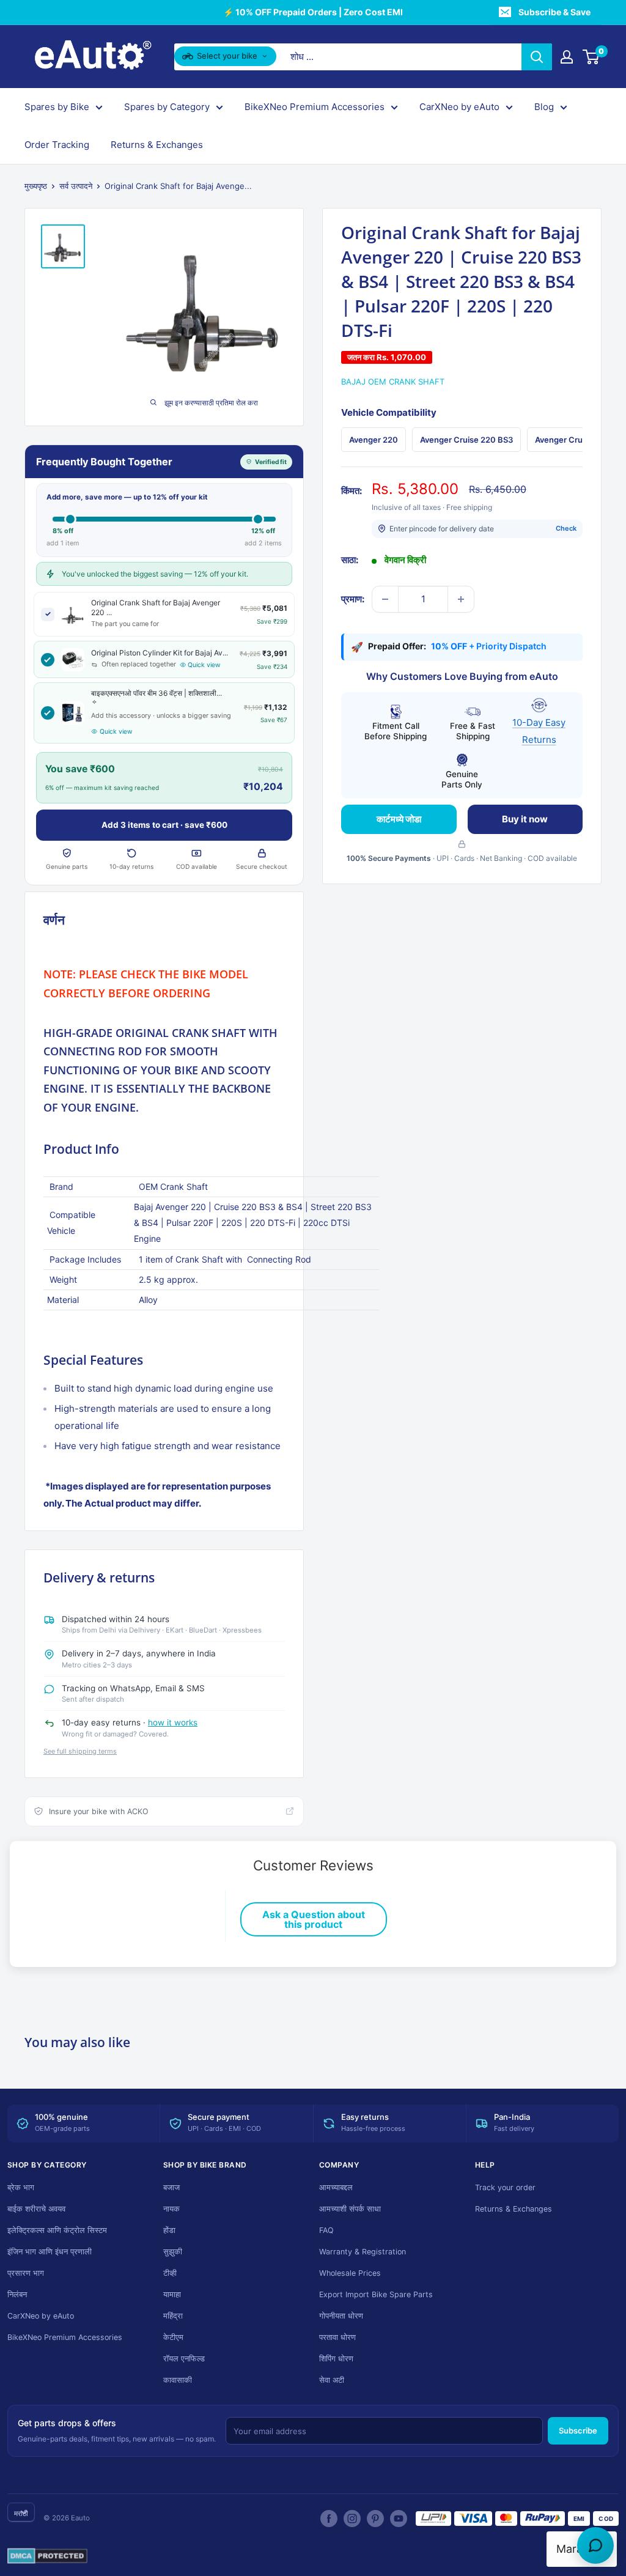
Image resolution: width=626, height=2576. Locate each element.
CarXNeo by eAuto (459, 107)
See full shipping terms (80, 1751)
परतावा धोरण (337, 2337)
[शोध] (537, 57)
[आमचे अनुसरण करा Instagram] (352, 2519)
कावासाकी (178, 2380)
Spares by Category (167, 107)
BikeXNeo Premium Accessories (315, 107)
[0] (591, 57)
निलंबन (17, 2294)
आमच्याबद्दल (336, 2187)
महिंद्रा (173, 2316)
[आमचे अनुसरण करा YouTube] (399, 2519)
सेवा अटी (332, 2380)
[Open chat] (595, 2545)
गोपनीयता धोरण (341, 2316)
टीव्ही (170, 2273)
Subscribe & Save (554, 12)
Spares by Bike (57, 107)
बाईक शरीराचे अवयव (36, 2209)
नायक (171, 2209)
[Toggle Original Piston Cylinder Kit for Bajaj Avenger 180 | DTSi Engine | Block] (48, 660)
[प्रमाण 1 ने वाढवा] (461, 599)
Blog (544, 107)
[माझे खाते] (567, 57)
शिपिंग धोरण (336, 2359)
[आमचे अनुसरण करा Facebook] (329, 2519)
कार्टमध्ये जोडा (399, 819)
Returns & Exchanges (157, 145)
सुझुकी (173, 2252)
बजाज (171, 2187)
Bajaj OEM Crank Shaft (393, 382)
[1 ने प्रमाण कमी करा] (385, 599)
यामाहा (172, 2294)
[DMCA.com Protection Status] (47, 2556)
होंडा (169, 2230)
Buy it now (525, 819)
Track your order (505, 2187)
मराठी (21, 2513)
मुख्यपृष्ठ (36, 186)
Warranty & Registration (363, 2252)
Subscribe (578, 2430)
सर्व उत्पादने (76, 186)
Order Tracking (57, 145)
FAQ (326, 2230)
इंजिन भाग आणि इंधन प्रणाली (50, 2252)
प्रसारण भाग (26, 2273)
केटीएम (173, 2337)
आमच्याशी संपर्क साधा (350, 2209)
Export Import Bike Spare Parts (376, 2294)
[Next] (583, 440)
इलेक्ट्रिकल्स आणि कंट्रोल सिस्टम (57, 2230)
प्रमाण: (353, 599)
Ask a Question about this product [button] (314, 1919)
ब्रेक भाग (21, 2187)
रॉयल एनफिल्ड (184, 2359)
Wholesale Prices (350, 2273)
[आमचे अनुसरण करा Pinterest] (375, 2519)
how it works (173, 1722)
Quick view (204, 665)
